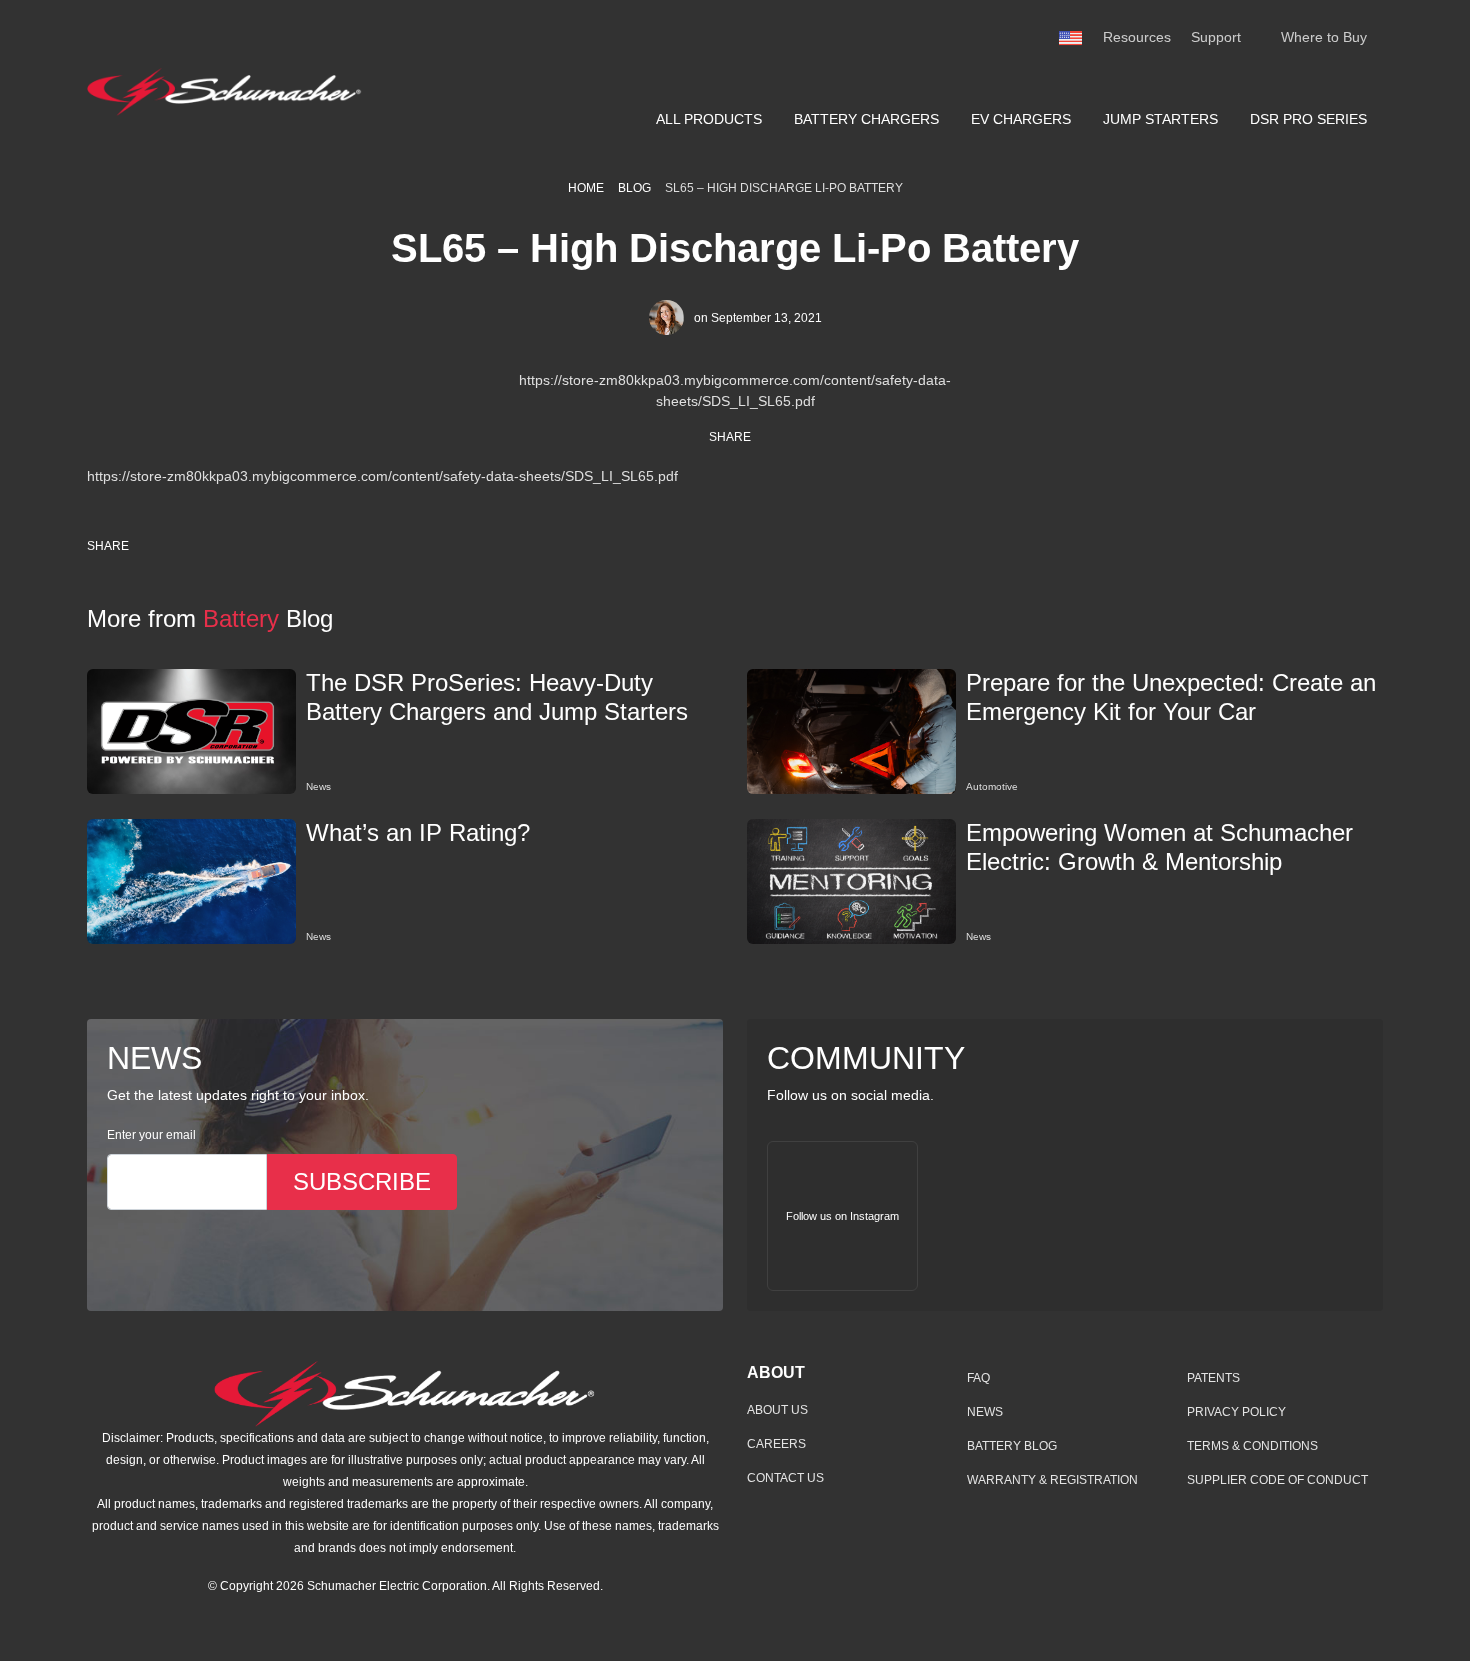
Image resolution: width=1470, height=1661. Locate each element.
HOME (586, 188)
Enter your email (151, 1135)
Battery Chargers (866, 119)
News (985, 1412)
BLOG (634, 188)
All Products (709, 119)
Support (1216, 37)
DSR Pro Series (1308, 119)
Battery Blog (1012, 1446)
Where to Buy (1324, 37)
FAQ (978, 1378)
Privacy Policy (1236, 1412)
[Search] (1261, 38)
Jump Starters (1160, 119)
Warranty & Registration (1052, 1480)
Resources (1137, 37)
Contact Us (785, 1478)
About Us (777, 1410)
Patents (1213, 1378)
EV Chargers (1021, 119)
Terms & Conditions (1252, 1446)
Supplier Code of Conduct (1277, 1480)
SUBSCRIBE (362, 1181)
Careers (776, 1444)
